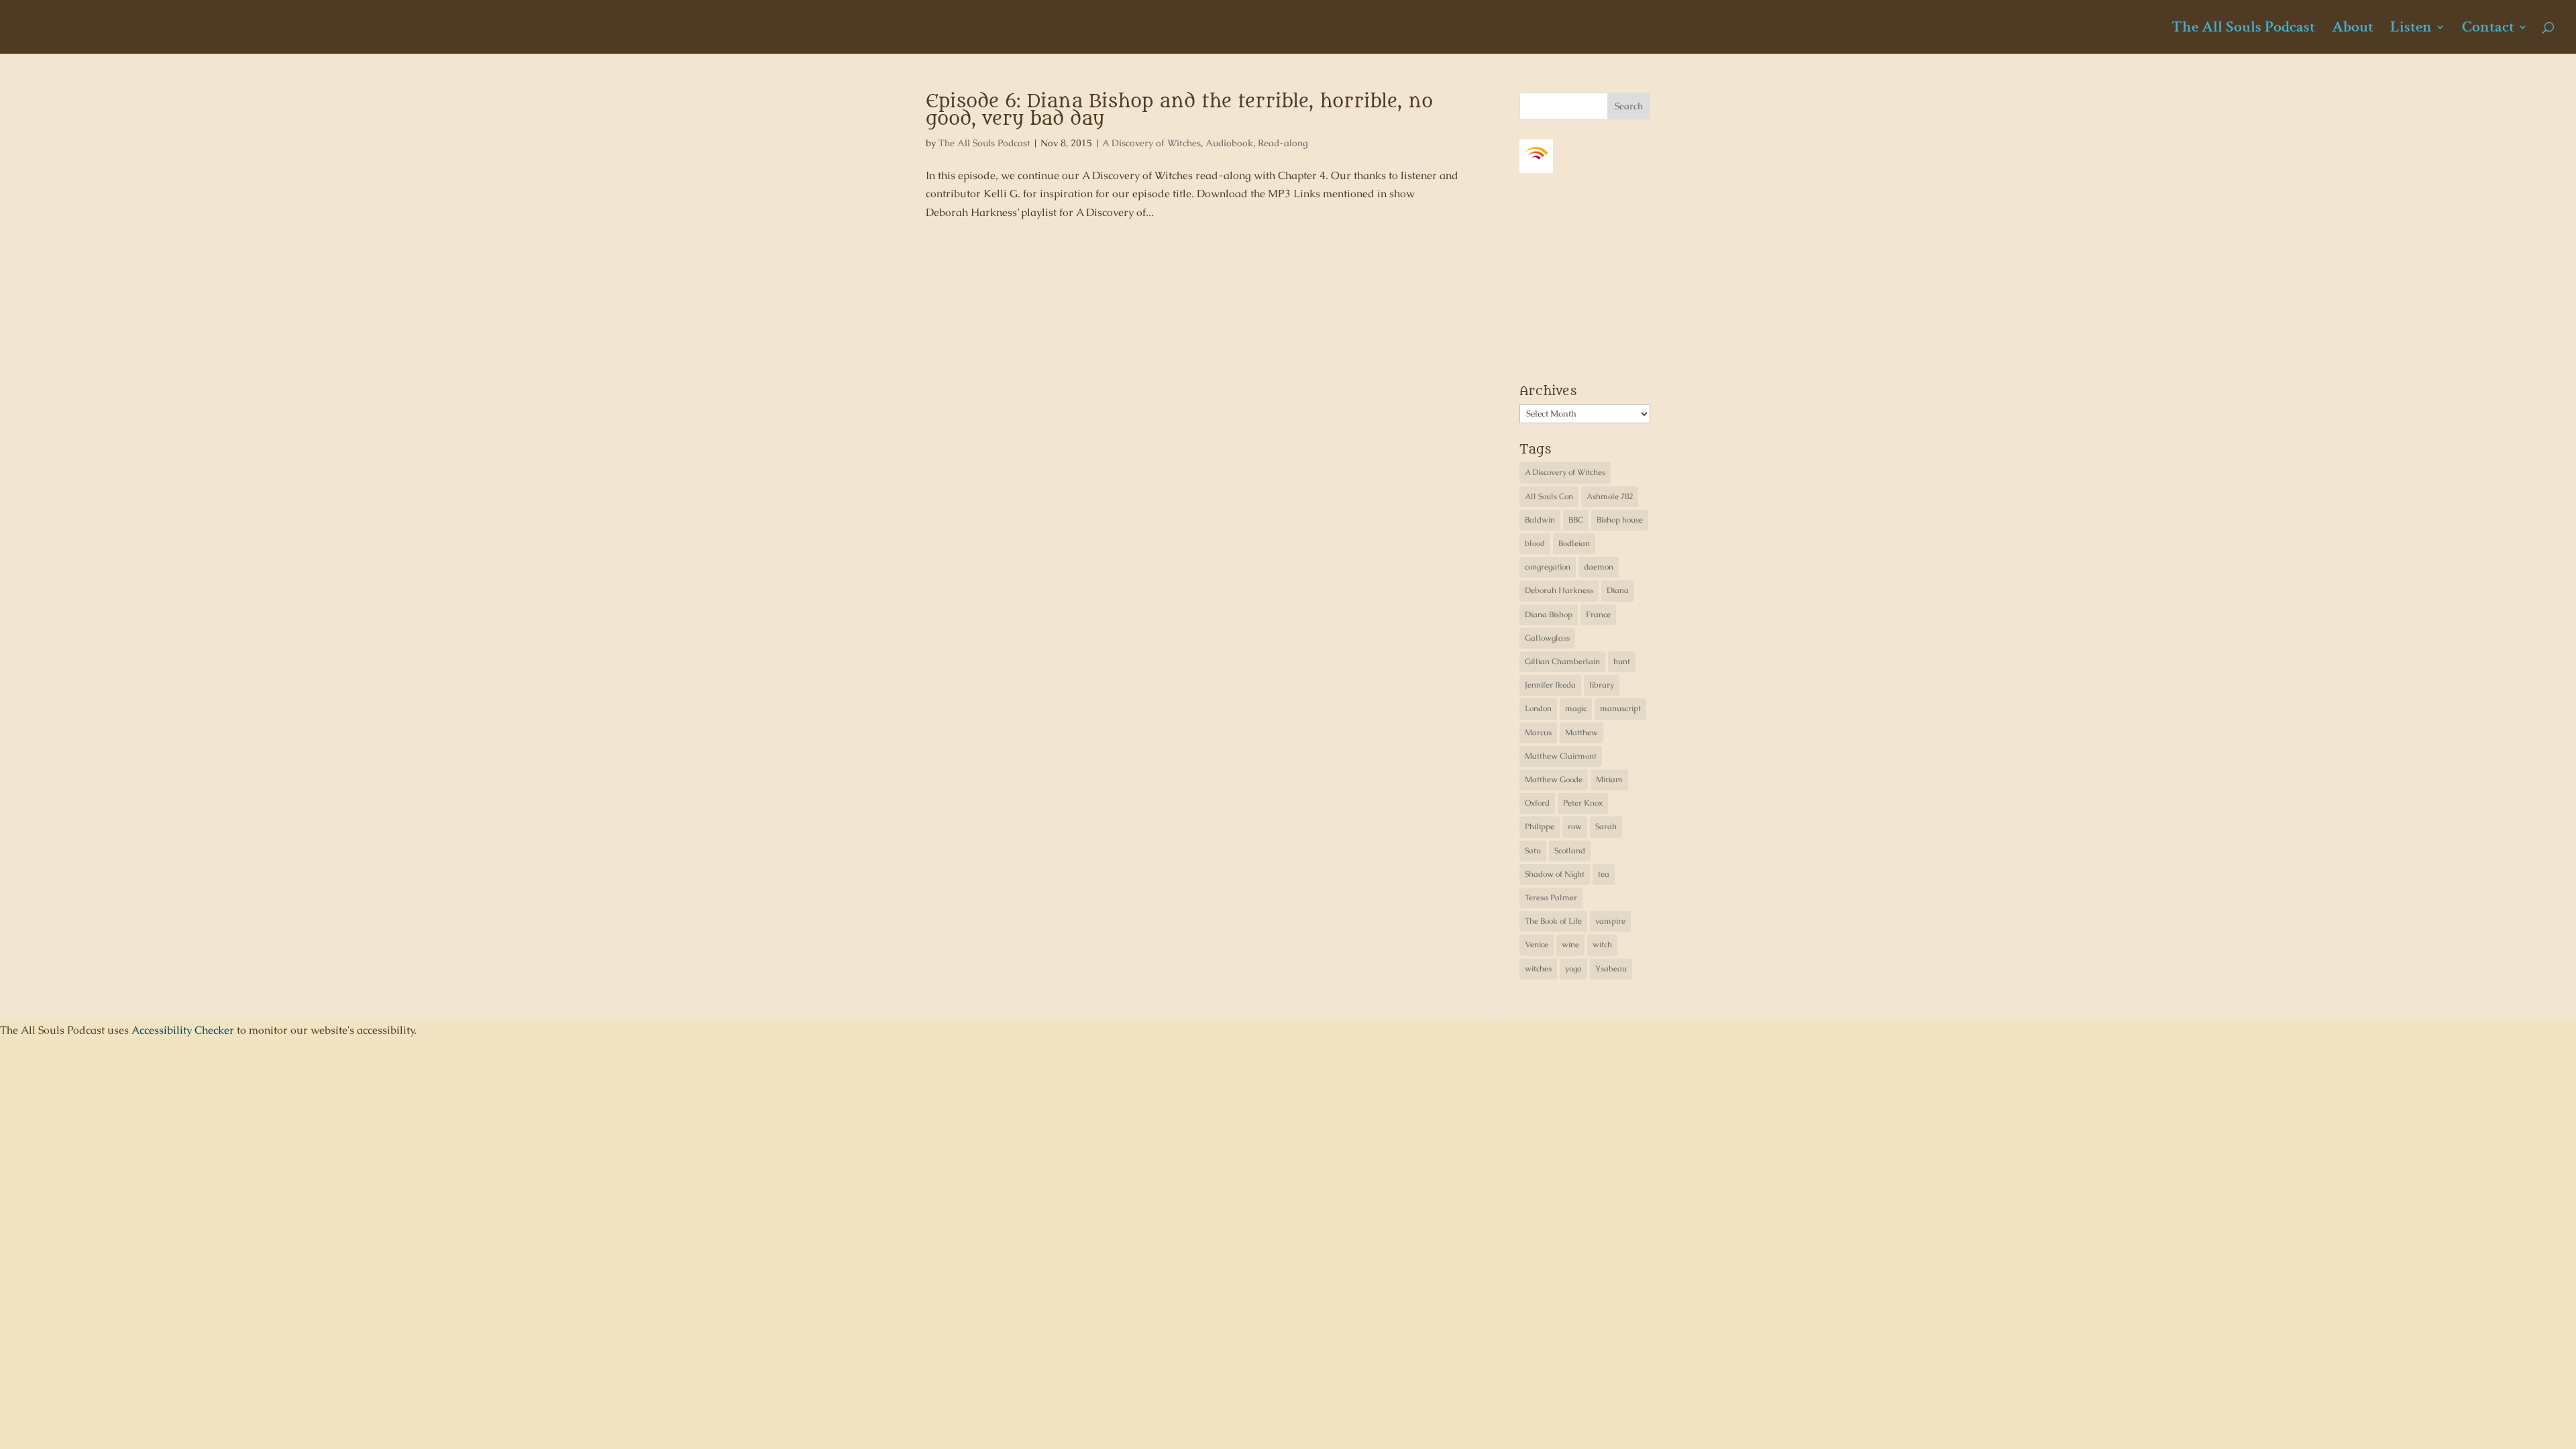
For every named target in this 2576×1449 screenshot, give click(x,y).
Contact (2488, 30)
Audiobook (1229, 143)
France (1598, 614)
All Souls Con (1549, 496)
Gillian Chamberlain (1562, 661)
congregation (1548, 567)
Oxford (1537, 803)
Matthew (1581, 733)
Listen (2411, 30)
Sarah (1606, 826)
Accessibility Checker (183, 1030)
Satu (1533, 851)
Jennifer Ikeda (1550, 685)
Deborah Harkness (1559, 590)
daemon (1599, 567)
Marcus (1538, 733)
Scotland (1570, 851)
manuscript (1620, 708)
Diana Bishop (1549, 614)
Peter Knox (1583, 803)
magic (1576, 708)
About (2353, 30)
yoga (1573, 969)
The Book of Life (1553, 921)
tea (1604, 874)
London (1538, 708)
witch (1602, 945)
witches (1538, 969)
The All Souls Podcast (2243, 30)
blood (1535, 543)
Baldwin (1540, 520)
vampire (1610, 921)
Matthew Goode (1554, 780)
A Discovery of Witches (1151, 143)
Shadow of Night (1555, 874)
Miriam (1609, 780)
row (1575, 826)
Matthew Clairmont (1561, 756)
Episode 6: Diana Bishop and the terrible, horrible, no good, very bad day (1179, 110)
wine (1570, 945)
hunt (1622, 661)
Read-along (1283, 143)
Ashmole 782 (1610, 496)
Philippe (1540, 826)
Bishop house (1620, 520)
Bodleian (1574, 543)
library (1602, 685)
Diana (1618, 590)
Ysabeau (1611, 969)
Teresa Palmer (1551, 898)
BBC (1576, 520)
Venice (1537, 945)
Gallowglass (1547, 638)
